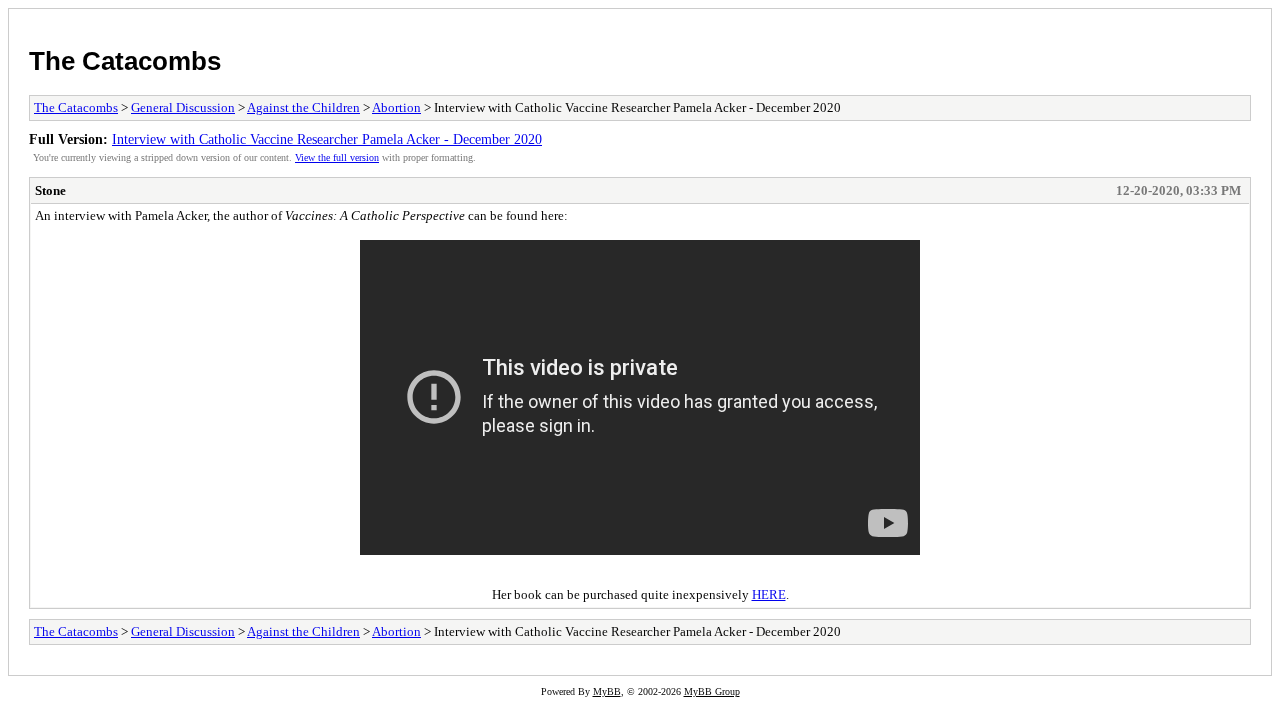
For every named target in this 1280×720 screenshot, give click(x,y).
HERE (769, 594)
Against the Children (303, 107)
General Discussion (183, 107)
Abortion (396, 107)
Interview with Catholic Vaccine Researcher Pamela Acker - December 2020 (327, 139)
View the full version (337, 157)
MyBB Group (712, 691)
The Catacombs (125, 61)
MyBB (607, 691)
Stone (50, 190)
